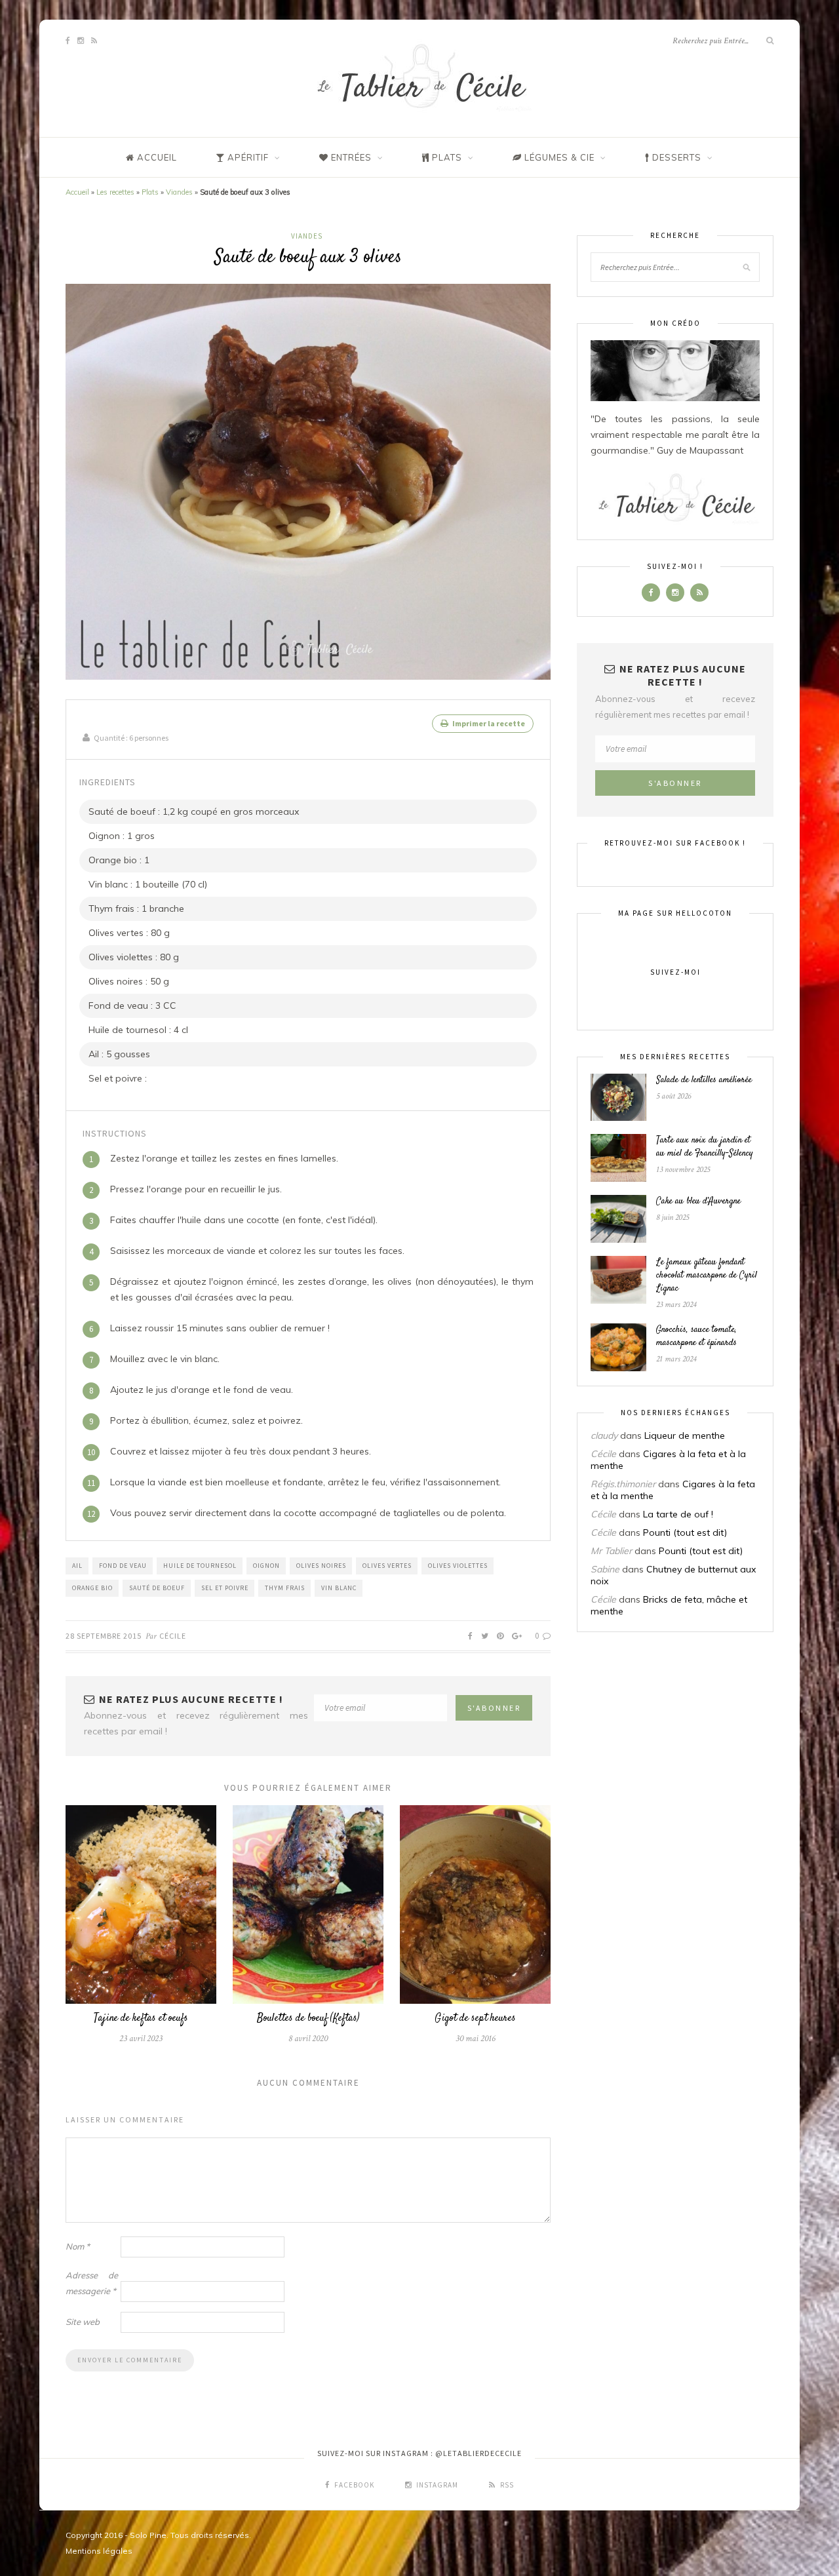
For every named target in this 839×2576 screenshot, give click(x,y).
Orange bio (92, 1588)
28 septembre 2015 (104, 1636)
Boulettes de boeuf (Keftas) (308, 2019)
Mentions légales (99, 2551)
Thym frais (285, 1588)
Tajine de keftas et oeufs (141, 2019)
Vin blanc (339, 1588)
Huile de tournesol (200, 1566)
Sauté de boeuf (157, 1588)
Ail (77, 1566)
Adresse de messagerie (92, 2283)
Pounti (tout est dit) (685, 1532)
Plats (150, 192)
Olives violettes (458, 1566)
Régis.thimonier (623, 1484)
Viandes (179, 192)
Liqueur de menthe (685, 1435)
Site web (83, 2322)
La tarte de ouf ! (678, 1514)
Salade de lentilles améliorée (704, 1080)
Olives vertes (387, 1566)
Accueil (77, 192)
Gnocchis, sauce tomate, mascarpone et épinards (696, 1337)
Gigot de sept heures (475, 2019)
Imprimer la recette (488, 723)
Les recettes (115, 192)
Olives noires (321, 1566)
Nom (78, 2246)
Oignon (266, 1566)
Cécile (173, 1636)
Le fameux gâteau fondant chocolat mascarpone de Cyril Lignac (707, 1276)
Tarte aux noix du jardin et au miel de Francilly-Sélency (705, 1147)
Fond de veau (123, 1566)
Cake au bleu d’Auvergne (698, 1201)
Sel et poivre (225, 1588)
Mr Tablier (611, 1551)
